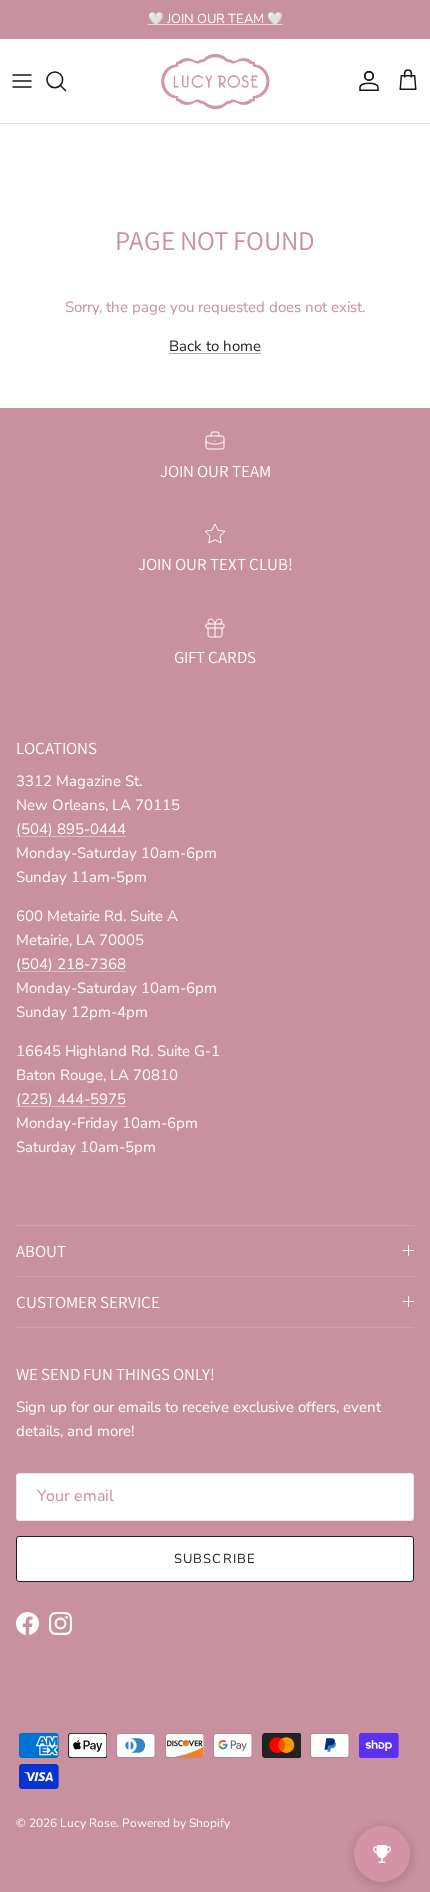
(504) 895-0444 (71, 829)
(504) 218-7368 (71, 964)
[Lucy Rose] (215, 81)
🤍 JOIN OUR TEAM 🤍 (215, 19)
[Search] (66, 81)
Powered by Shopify (176, 1823)
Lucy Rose (88, 1823)
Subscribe (214, 1559)
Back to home (215, 346)
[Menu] (22, 81)
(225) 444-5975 (71, 1099)
